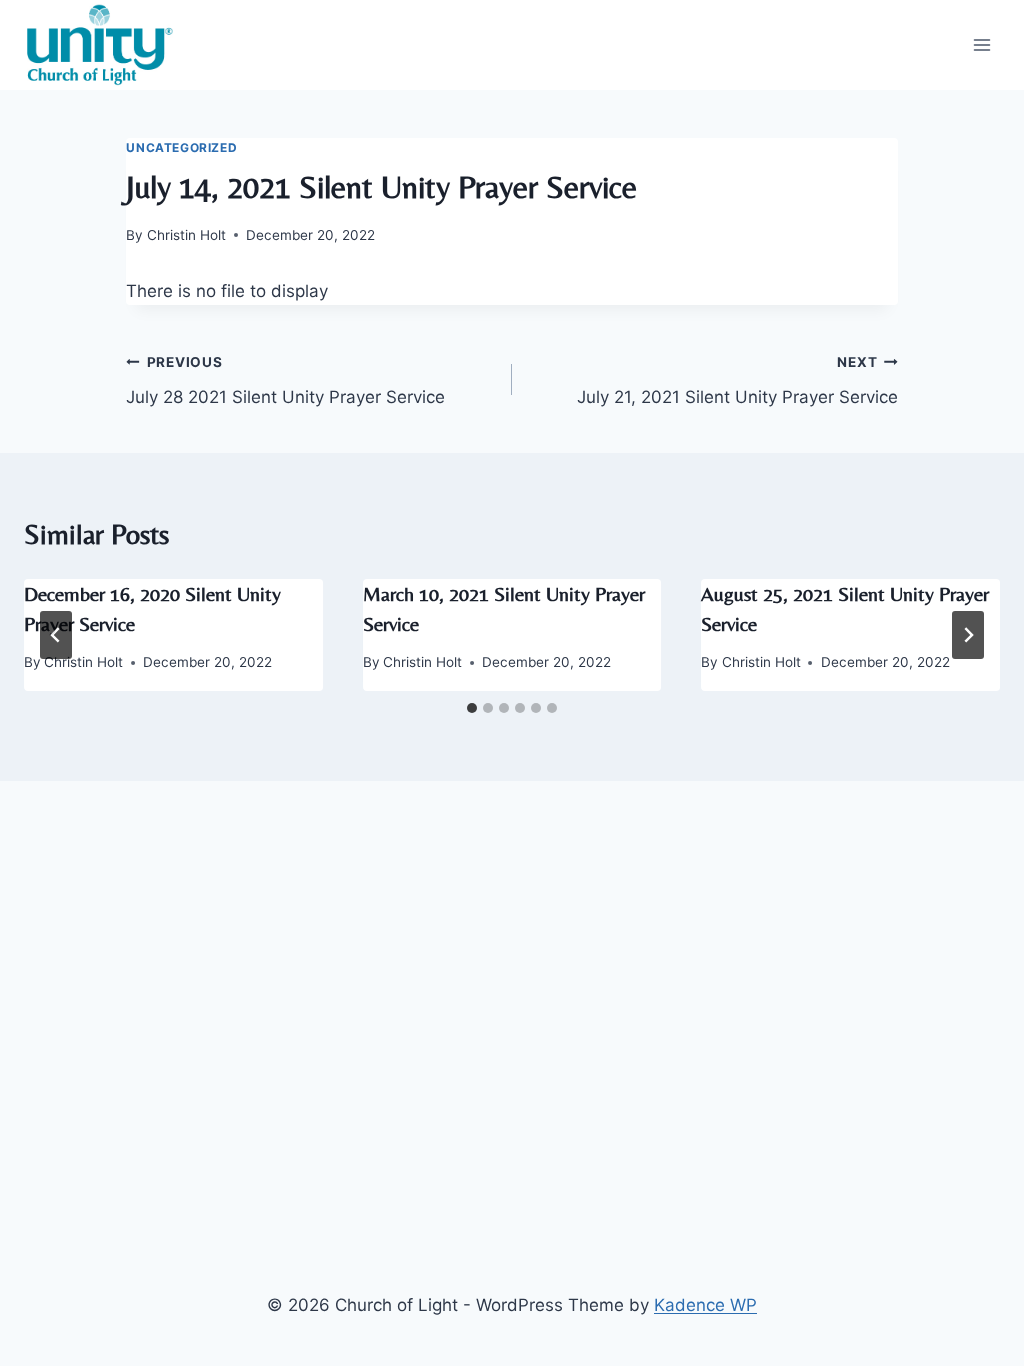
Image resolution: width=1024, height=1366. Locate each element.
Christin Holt (186, 235)
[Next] (968, 635)
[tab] (472, 708)
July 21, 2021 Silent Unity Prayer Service (737, 380)
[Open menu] (981, 44)
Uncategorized (181, 147)
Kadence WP (705, 1305)
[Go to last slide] (56, 635)
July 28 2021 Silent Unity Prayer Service (285, 380)
